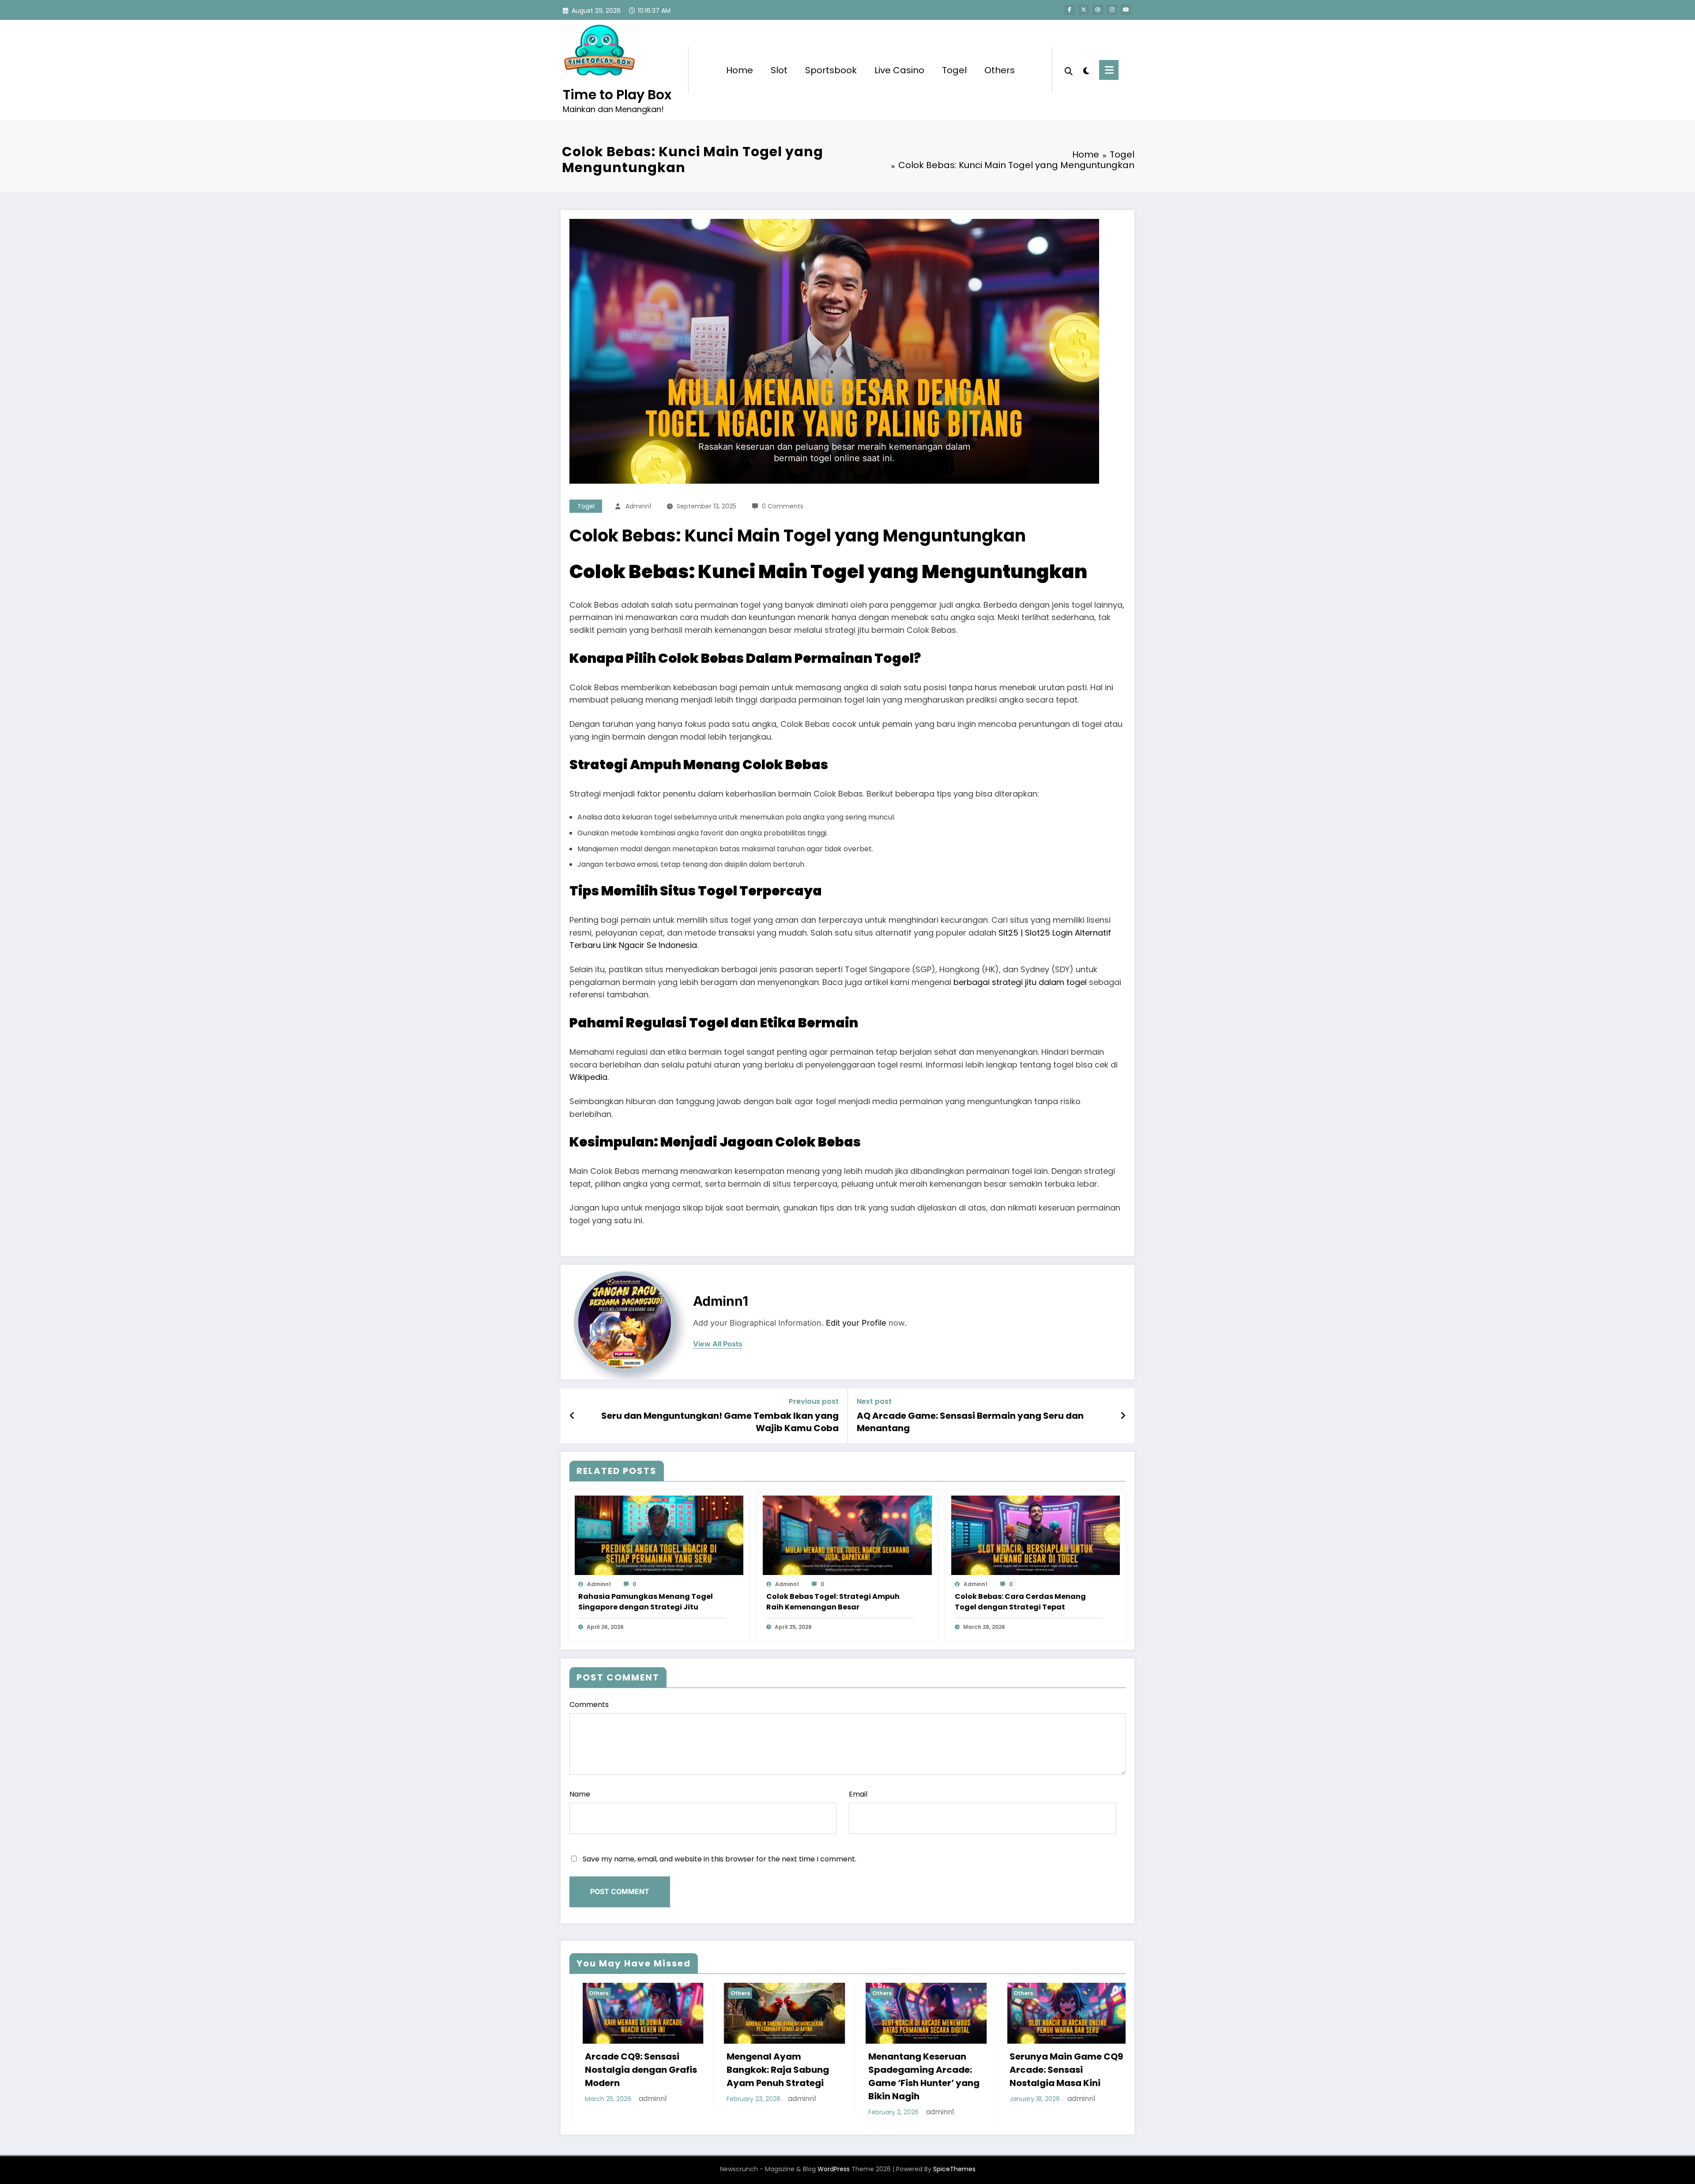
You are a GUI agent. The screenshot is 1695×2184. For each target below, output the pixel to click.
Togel (954, 70)
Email (858, 1794)
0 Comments (783, 506)
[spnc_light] (1086, 70)
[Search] (1069, 70)
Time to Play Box (617, 95)
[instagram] (1112, 10)
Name (580, 1794)
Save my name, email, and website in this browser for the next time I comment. (719, 1859)
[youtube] (1126, 10)
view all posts (718, 1344)
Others (1000, 70)
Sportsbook (831, 70)
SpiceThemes (954, 2169)
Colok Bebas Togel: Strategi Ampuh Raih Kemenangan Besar (833, 1602)
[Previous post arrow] (572, 1416)
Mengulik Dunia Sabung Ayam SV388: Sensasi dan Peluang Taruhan (789, 2070)
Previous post (814, 1401)
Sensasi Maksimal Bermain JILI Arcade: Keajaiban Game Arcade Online (933, 2076)
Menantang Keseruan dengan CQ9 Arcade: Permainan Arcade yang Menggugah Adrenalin (1074, 2076)
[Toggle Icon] (1109, 70)
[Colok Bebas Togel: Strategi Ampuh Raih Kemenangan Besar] (847, 1535)
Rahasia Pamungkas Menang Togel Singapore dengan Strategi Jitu (646, 1602)
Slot (779, 70)
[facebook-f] (1070, 10)
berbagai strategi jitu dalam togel (1020, 982)
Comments (589, 1705)
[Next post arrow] (1123, 1416)
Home (740, 70)
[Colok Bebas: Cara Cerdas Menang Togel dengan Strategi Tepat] (1036, 1535)
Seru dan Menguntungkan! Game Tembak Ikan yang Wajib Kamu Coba (720, 1422)
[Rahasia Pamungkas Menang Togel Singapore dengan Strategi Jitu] (659, 1535)
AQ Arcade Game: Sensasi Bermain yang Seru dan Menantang (970, 1422)
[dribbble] (1098, 10)
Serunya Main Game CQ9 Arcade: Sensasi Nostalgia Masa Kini (650, 2070)
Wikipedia (588, 1077)
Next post (874, 1401)
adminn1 (638, 506)
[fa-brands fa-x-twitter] (1084, 10)
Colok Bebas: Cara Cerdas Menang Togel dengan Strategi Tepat (1020, 1602)
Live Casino (899, 70)
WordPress (834, 2169)
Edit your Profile (856, 1323)
